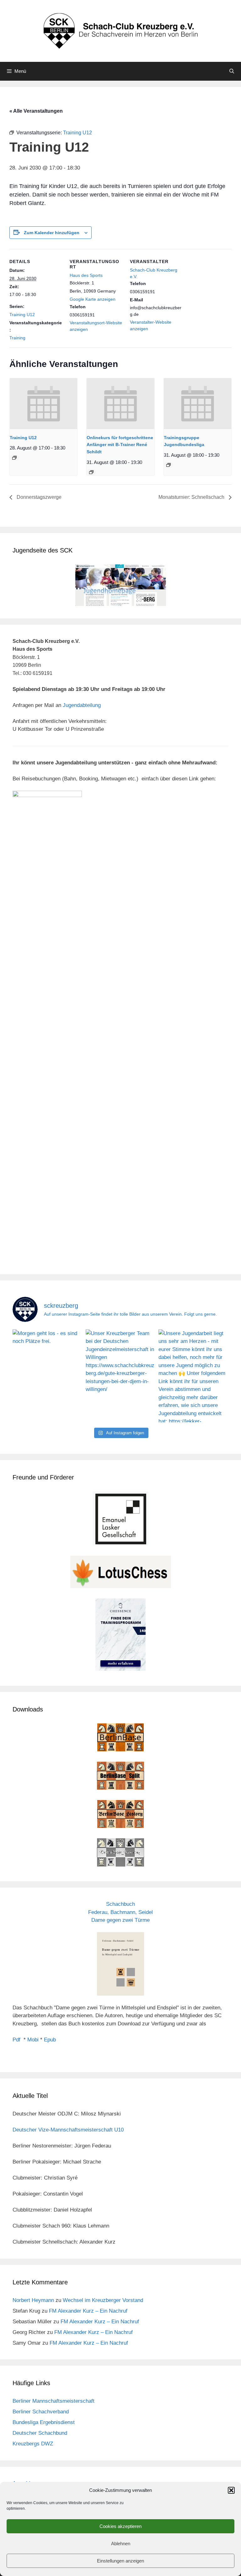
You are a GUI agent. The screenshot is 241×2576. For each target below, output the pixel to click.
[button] (231, 2490)
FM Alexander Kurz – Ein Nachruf (88, 2311)
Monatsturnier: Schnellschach (192, 497)
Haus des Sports (86, 275)
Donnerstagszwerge (38, 497)
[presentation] (43, 404)
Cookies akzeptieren (120, 2526)
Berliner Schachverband (41, 2412)
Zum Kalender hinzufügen (52, 233)
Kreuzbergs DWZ (33, 2444)
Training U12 (22, 315)
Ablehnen (121, 2544)
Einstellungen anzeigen (120, 2561)
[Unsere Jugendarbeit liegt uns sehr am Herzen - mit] (193, 1376)
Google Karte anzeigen (93, 299)
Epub (50, 2040)
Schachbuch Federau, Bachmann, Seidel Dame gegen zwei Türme (120, 1912)
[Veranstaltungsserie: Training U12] (14, 458)
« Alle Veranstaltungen (36, 111)
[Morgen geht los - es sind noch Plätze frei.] (48, 1376)
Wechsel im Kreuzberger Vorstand (103, 2300)
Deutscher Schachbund (40, 2433)
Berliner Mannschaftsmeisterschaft (54, 2401)
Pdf (16, 2040)
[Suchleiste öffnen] (232, 71)
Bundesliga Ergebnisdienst (44, 2422)
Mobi (33, 2040)
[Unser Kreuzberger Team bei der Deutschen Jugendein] (121, 1376)
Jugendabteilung (82, 705)
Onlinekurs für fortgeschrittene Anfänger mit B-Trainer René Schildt (120, 445)
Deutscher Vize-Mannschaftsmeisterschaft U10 (68, 2130)
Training (17, 338)
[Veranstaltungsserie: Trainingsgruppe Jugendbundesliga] (169, 465)
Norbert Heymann (33, 2300)
